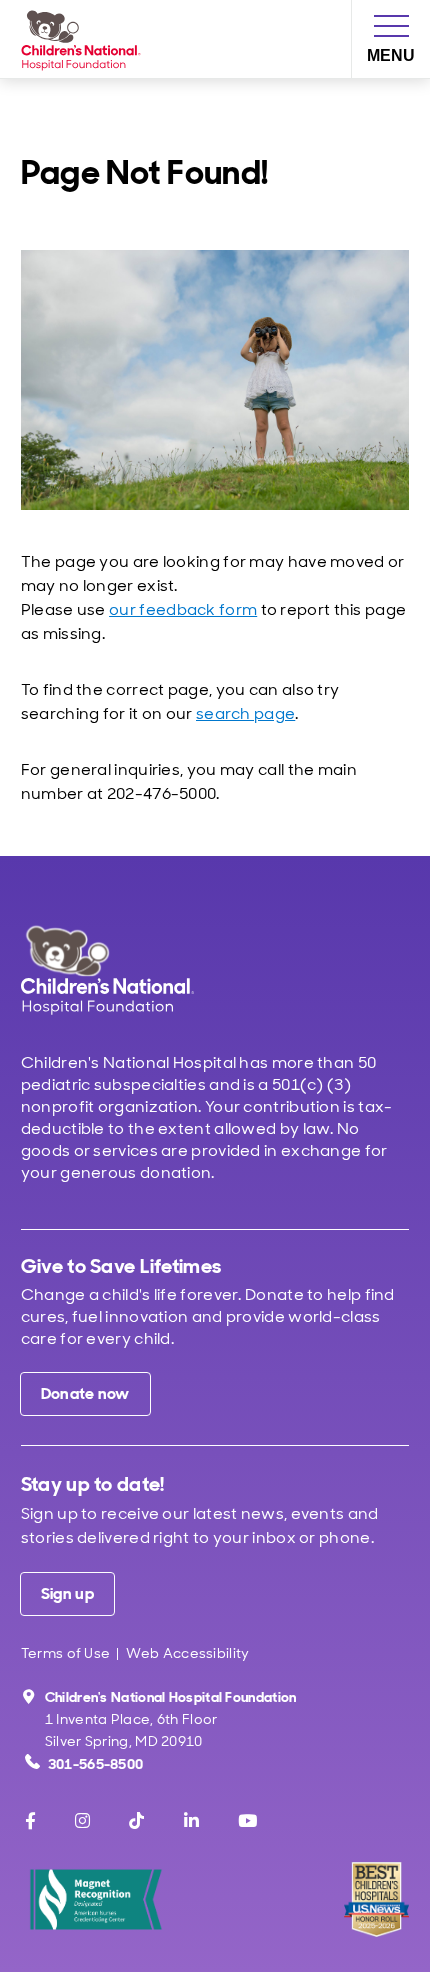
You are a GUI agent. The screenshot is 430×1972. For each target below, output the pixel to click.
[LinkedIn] (191, 1821)
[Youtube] (247, 1821)
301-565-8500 (96, 1764)
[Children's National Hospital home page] (134, 971)
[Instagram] (82, 1821)
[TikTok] (136, 1821)
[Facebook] (30, 1821)
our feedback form (183, 609)
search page (245, 713)
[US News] (376, 1899)
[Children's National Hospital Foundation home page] (85, 39)
